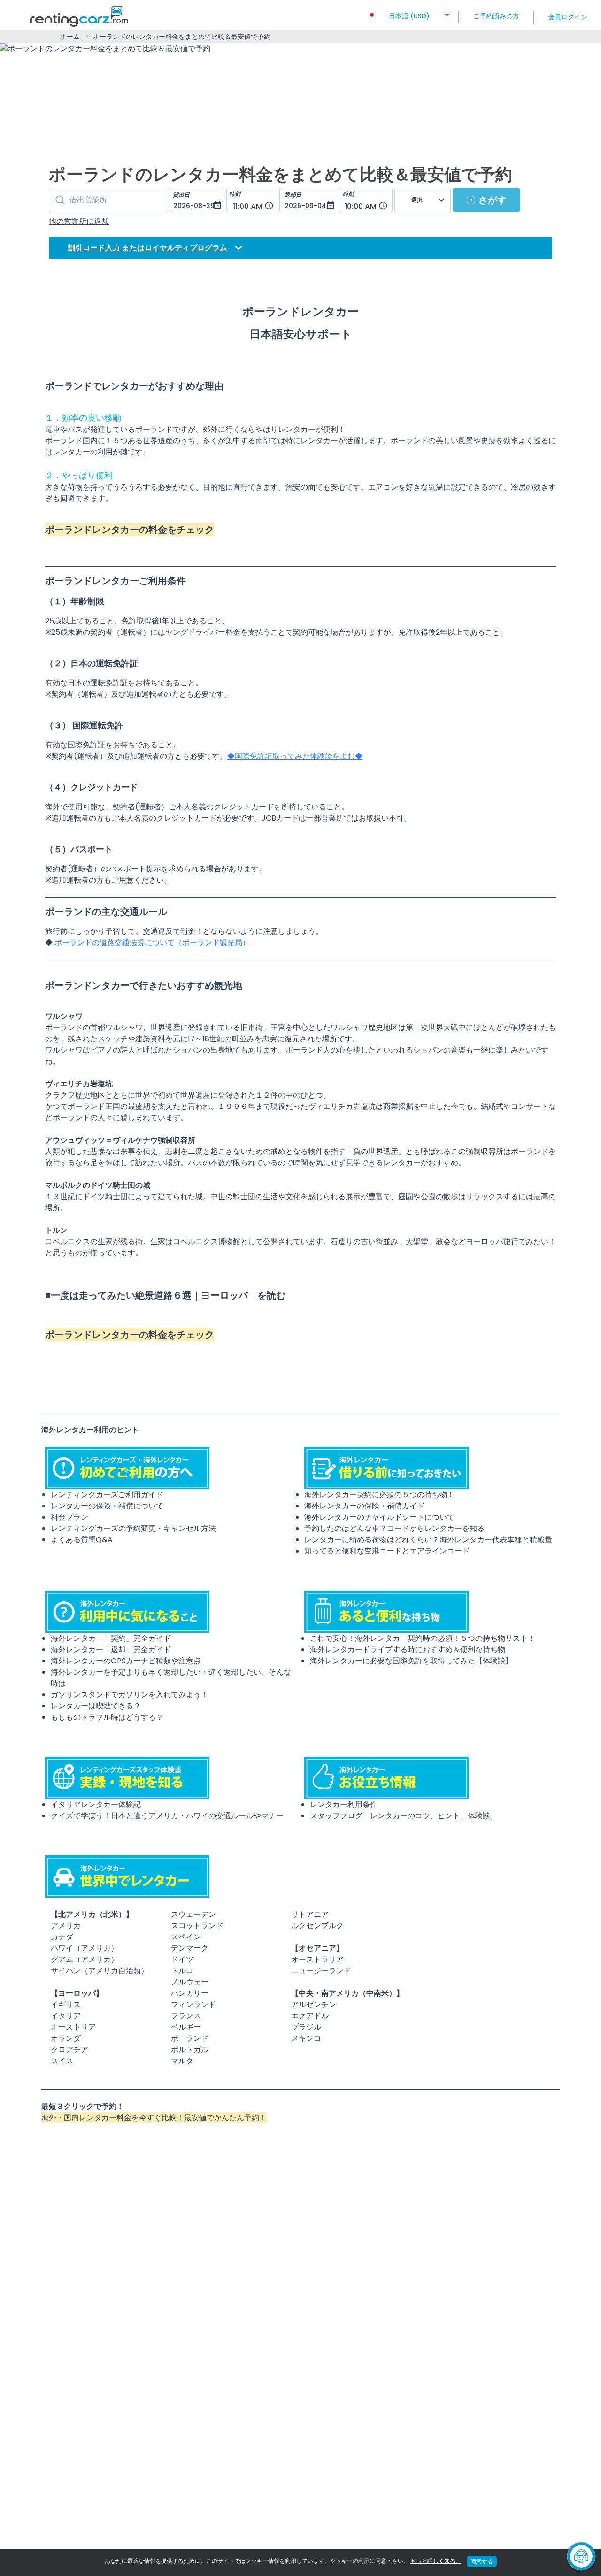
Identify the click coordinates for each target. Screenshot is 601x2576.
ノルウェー (190, 1982)
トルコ (182, 1971)
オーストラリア (317, 1959)
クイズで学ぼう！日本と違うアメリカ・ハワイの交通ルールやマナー (167, 1816)
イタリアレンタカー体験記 (96, 1804)
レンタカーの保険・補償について (107, 1506)
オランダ (66, 2038)
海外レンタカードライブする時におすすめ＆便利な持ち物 (408, 1649)
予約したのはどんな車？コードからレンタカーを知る (394, 1528)
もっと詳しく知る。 (436, 2561)
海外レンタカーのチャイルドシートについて (379, 1517)
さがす (493, 200)
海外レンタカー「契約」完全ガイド (111, 1638)
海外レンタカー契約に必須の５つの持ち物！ (379, 1495)
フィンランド (193, 2004)
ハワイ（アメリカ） (85, 1948)
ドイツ (182, 1959)
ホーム (70, 37)
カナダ (62, 1937)
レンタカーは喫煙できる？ (96, 1706)
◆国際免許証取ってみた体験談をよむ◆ (295, 756)
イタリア (66, 2016)
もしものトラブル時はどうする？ (107, 1717)
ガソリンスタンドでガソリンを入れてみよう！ (130, 1695)
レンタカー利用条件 (344, 1804)
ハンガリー (190, 1993)
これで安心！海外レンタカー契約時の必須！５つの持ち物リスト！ (423, 1638)
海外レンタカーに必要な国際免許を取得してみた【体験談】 (411, 1661)
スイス (62, 2061)
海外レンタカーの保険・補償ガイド (364, 1506)
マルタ (182, 2061)
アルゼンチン (314, 2004)
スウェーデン (193, 1914)
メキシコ (306, 2038)
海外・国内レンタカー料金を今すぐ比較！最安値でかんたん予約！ (154, 2118)
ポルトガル (190, 2049)
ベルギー (186, 2027)
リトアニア (310, 1914)
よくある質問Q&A (82, 1540)
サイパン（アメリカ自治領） (100, 1971)
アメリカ (66, 1926)
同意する (482, 2561)
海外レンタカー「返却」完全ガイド (111, 1649)
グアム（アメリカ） (85, 1959)
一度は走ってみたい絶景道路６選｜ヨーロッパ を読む (168, 1295)
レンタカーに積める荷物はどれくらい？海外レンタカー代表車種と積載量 (428, 1540)
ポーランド (190, 2038)
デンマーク (190, 1948)
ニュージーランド (321, 1971)
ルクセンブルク (317, 1926)
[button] (409, 13)
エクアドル (310, 2016)
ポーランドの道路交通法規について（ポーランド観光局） (152, 942)
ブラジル (306, 2027)
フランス (186, 2016)
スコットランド (197, 1926)
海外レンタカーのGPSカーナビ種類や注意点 (126, 1661)
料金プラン (69, 1517)
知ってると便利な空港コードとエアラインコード (387, 1551)
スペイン (186, 1937)
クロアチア (69, 2049)
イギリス (66, 2004)
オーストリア (73, 2027)
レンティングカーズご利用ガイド (107, 1495)
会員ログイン (568, 17)
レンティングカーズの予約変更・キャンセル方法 (133, 1528)
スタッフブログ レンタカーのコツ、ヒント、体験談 (400, 1816)
